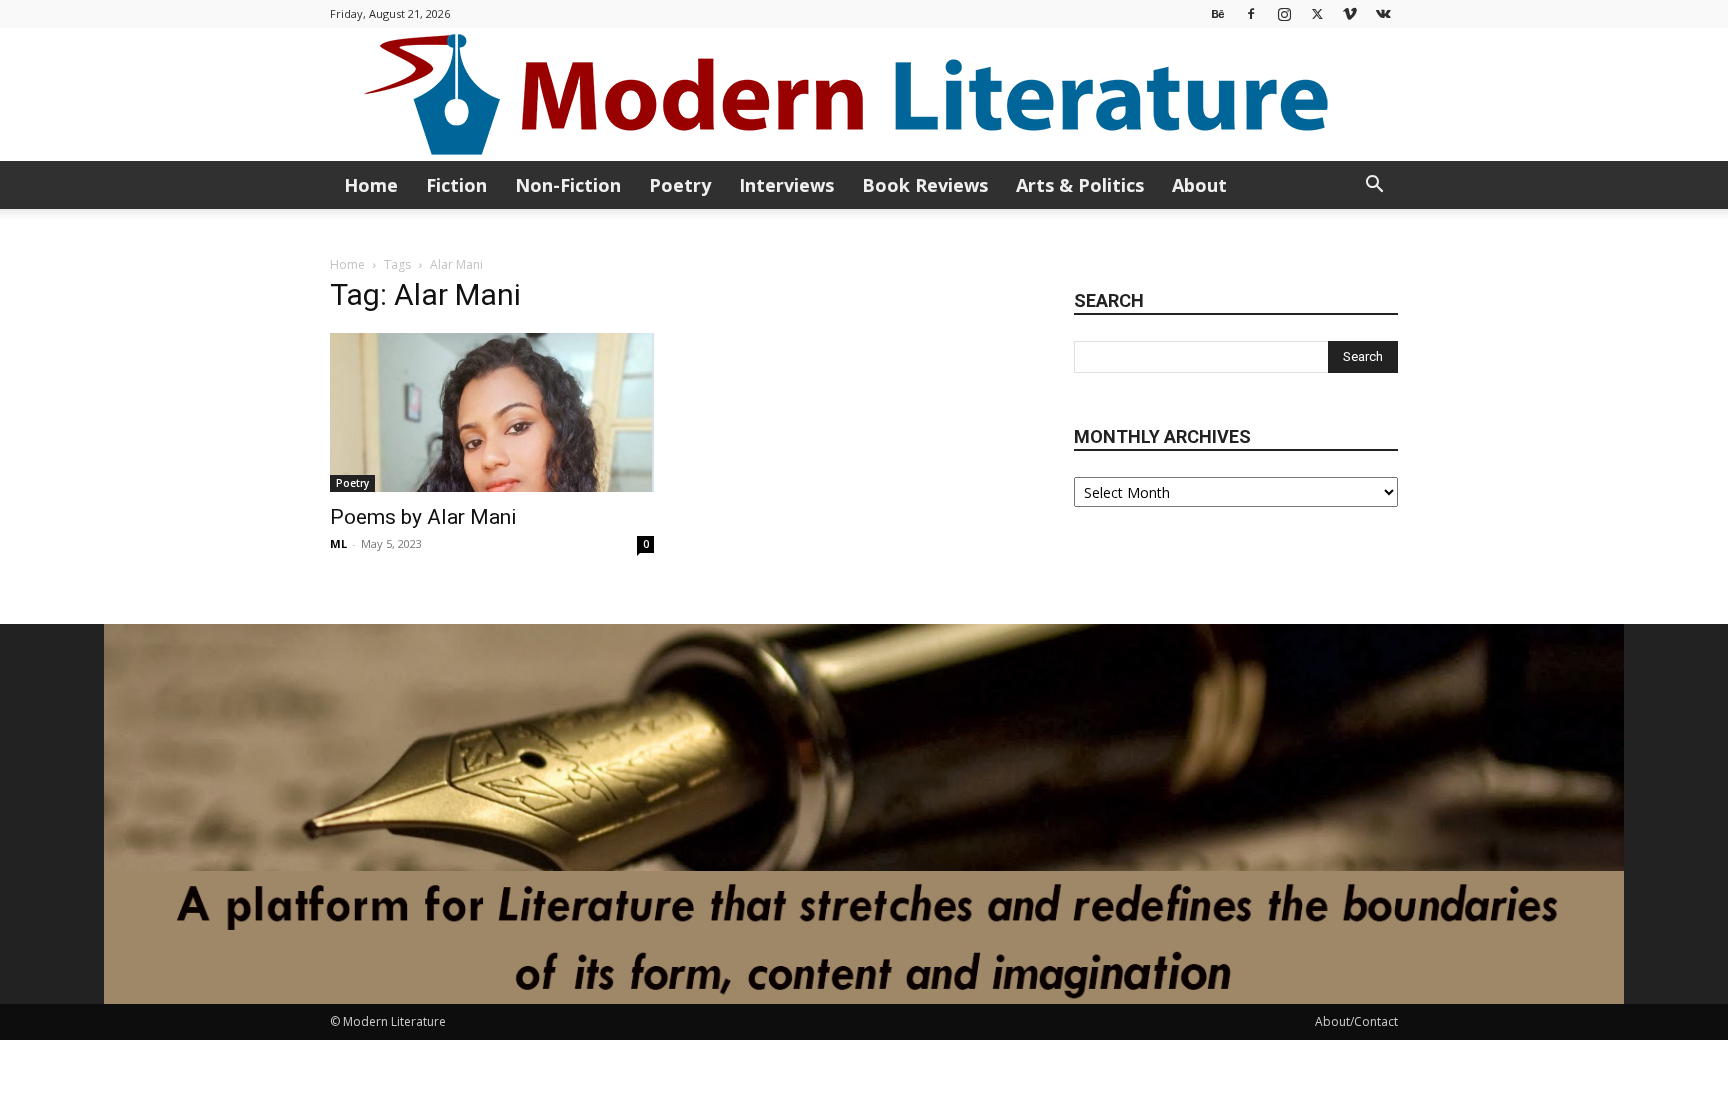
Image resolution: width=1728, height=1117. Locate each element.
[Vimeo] (1350, 13)
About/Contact (1356, 1021)
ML (338, 543)
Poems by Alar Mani (423, 517)
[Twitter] (1317, 13)
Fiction (456, 185)
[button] (1374, 186)
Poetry (680, 185)
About (1199, 185)
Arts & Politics (1080, 185)
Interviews (786, 185)
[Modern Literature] (864, 94)
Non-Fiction (568, 185)
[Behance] (1218, 13)
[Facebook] (1251, 13)
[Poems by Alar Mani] (492, 412)
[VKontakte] (1383, 13)
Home (371, 185)
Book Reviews (925, 185)
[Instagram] (1284, 13)
